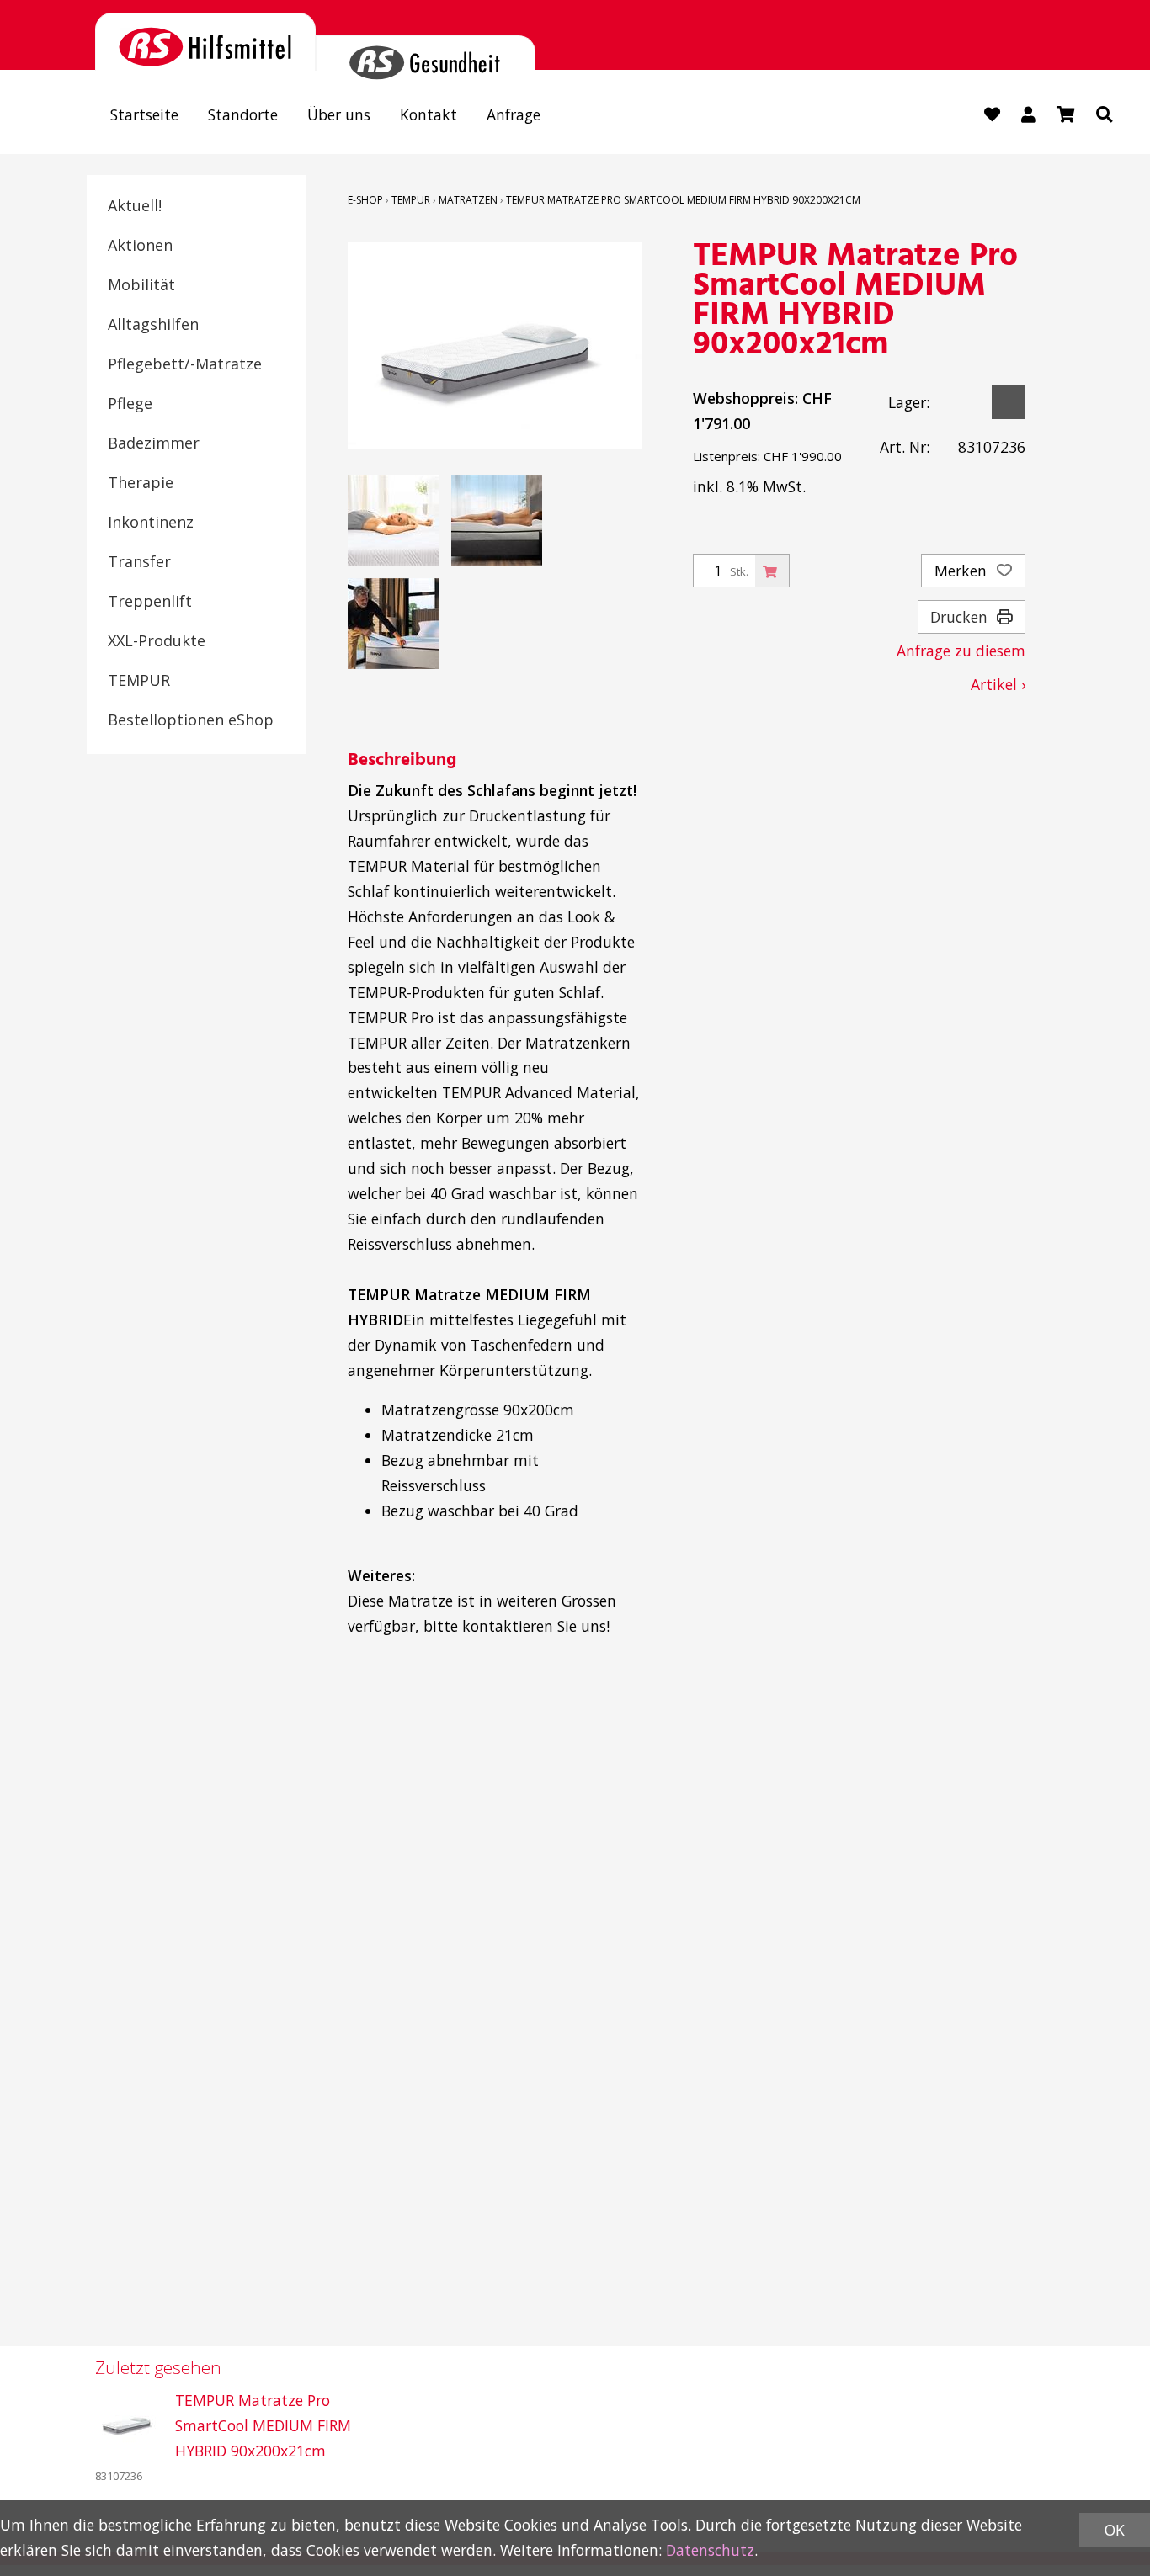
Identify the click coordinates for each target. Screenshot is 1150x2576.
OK (1115, 2530)
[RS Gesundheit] (426, 53)
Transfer (139, 561)
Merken (963, 571)
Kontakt (429, 114)
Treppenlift (150, 601)
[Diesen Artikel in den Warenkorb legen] (772, 571)
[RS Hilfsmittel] (205, 42)
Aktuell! (135, 205)
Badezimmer (154, 443)
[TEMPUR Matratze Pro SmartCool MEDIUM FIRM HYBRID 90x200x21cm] (129, 2422)
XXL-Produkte (157, 640)
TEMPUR (139, 680)
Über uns (339, 114)
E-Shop (365, 200)
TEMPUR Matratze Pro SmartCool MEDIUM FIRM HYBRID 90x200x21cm (683, 200)
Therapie (141, 482)
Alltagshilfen (153, 324)
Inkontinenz (151, 522)
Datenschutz (710, 2550)
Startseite (144, 114)
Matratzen (468, 200)
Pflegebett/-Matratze (185, 364)
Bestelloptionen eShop (191, 720)
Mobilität (141, 284)
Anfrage (514, 114)
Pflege (130, 403)
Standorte (243, 114)
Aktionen (140, 245)
